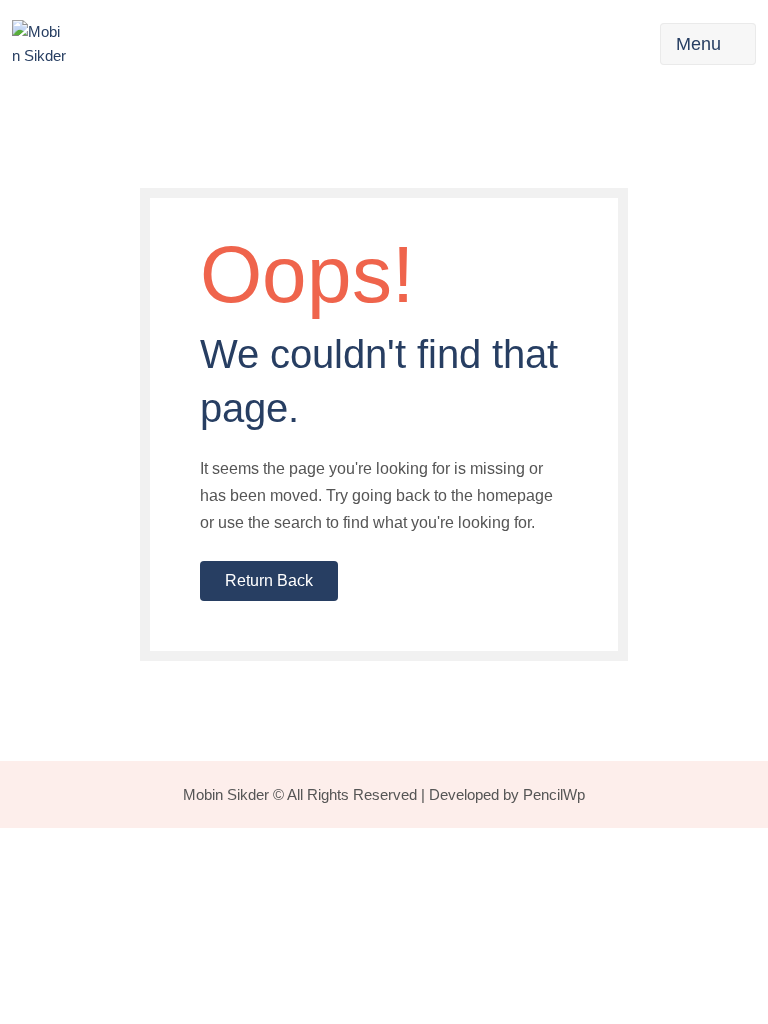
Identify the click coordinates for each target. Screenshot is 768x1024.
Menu (698, 44)
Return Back (269, 580)
